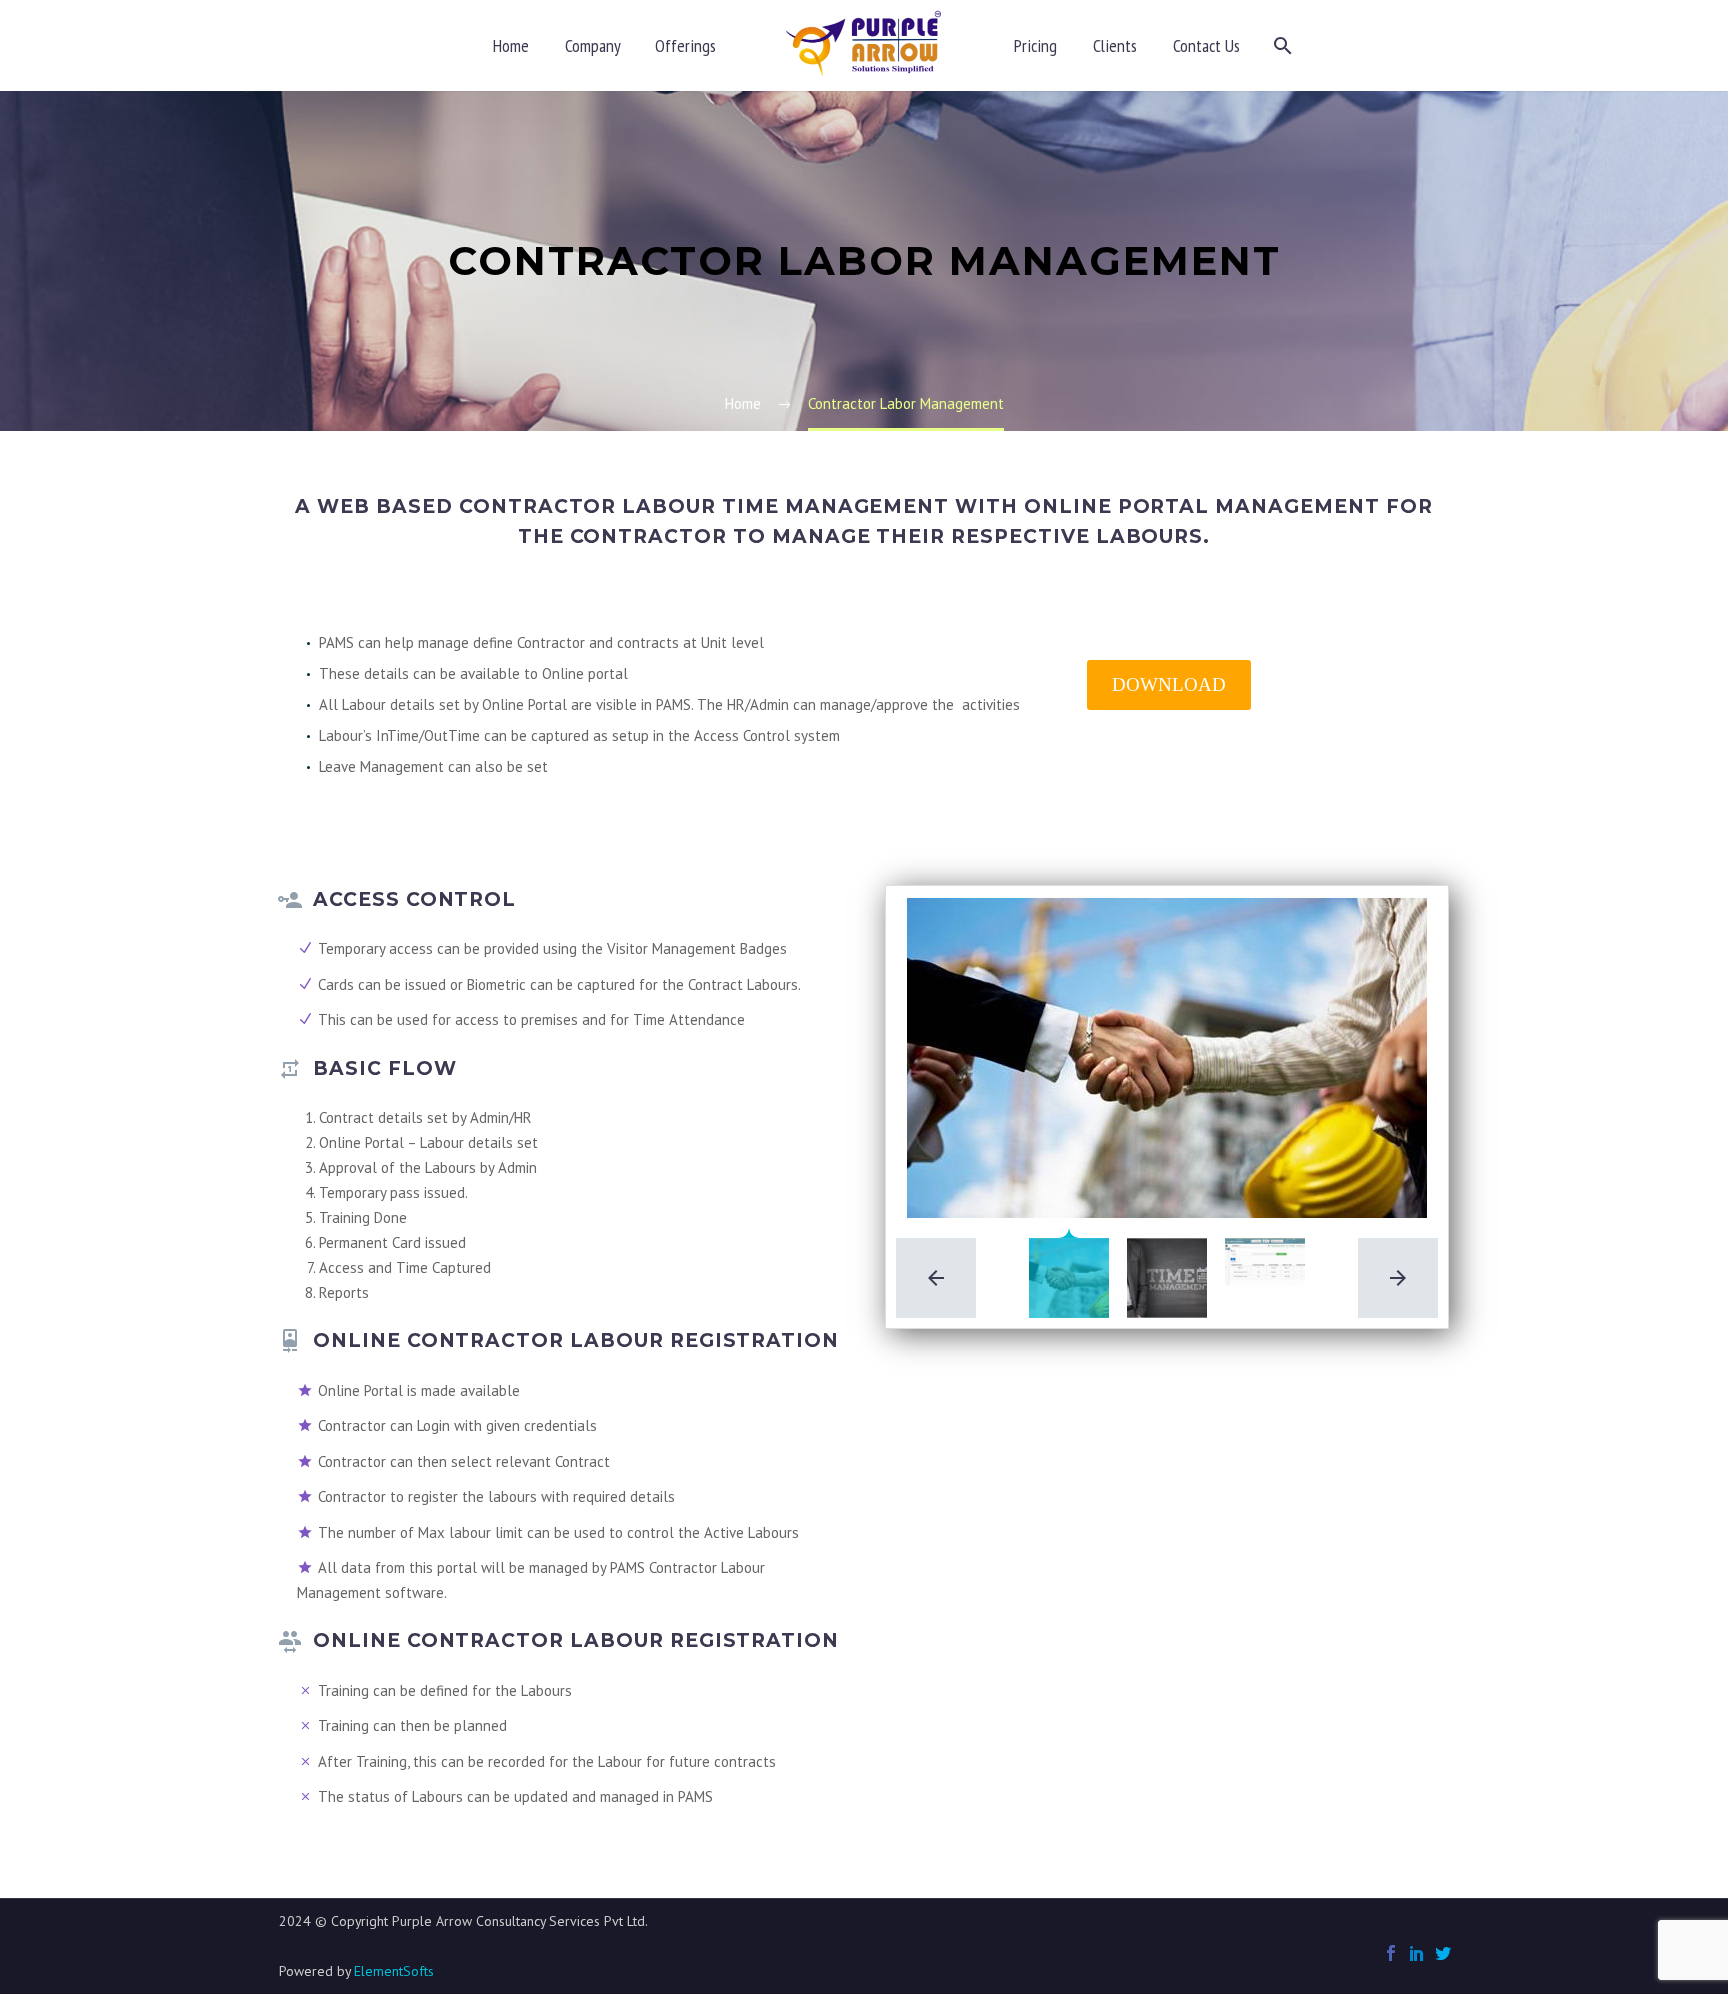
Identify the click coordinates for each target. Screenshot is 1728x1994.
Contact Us (1206, 45)
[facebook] (1391, 1953)
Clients (1115, 45)
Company (593, 45)
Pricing (1035, 45)
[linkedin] (1417, 1953)
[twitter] (1443, 1953)
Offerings (685, 45)
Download (1169, 684)
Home (511, 45)
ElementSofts (394, 1971)
